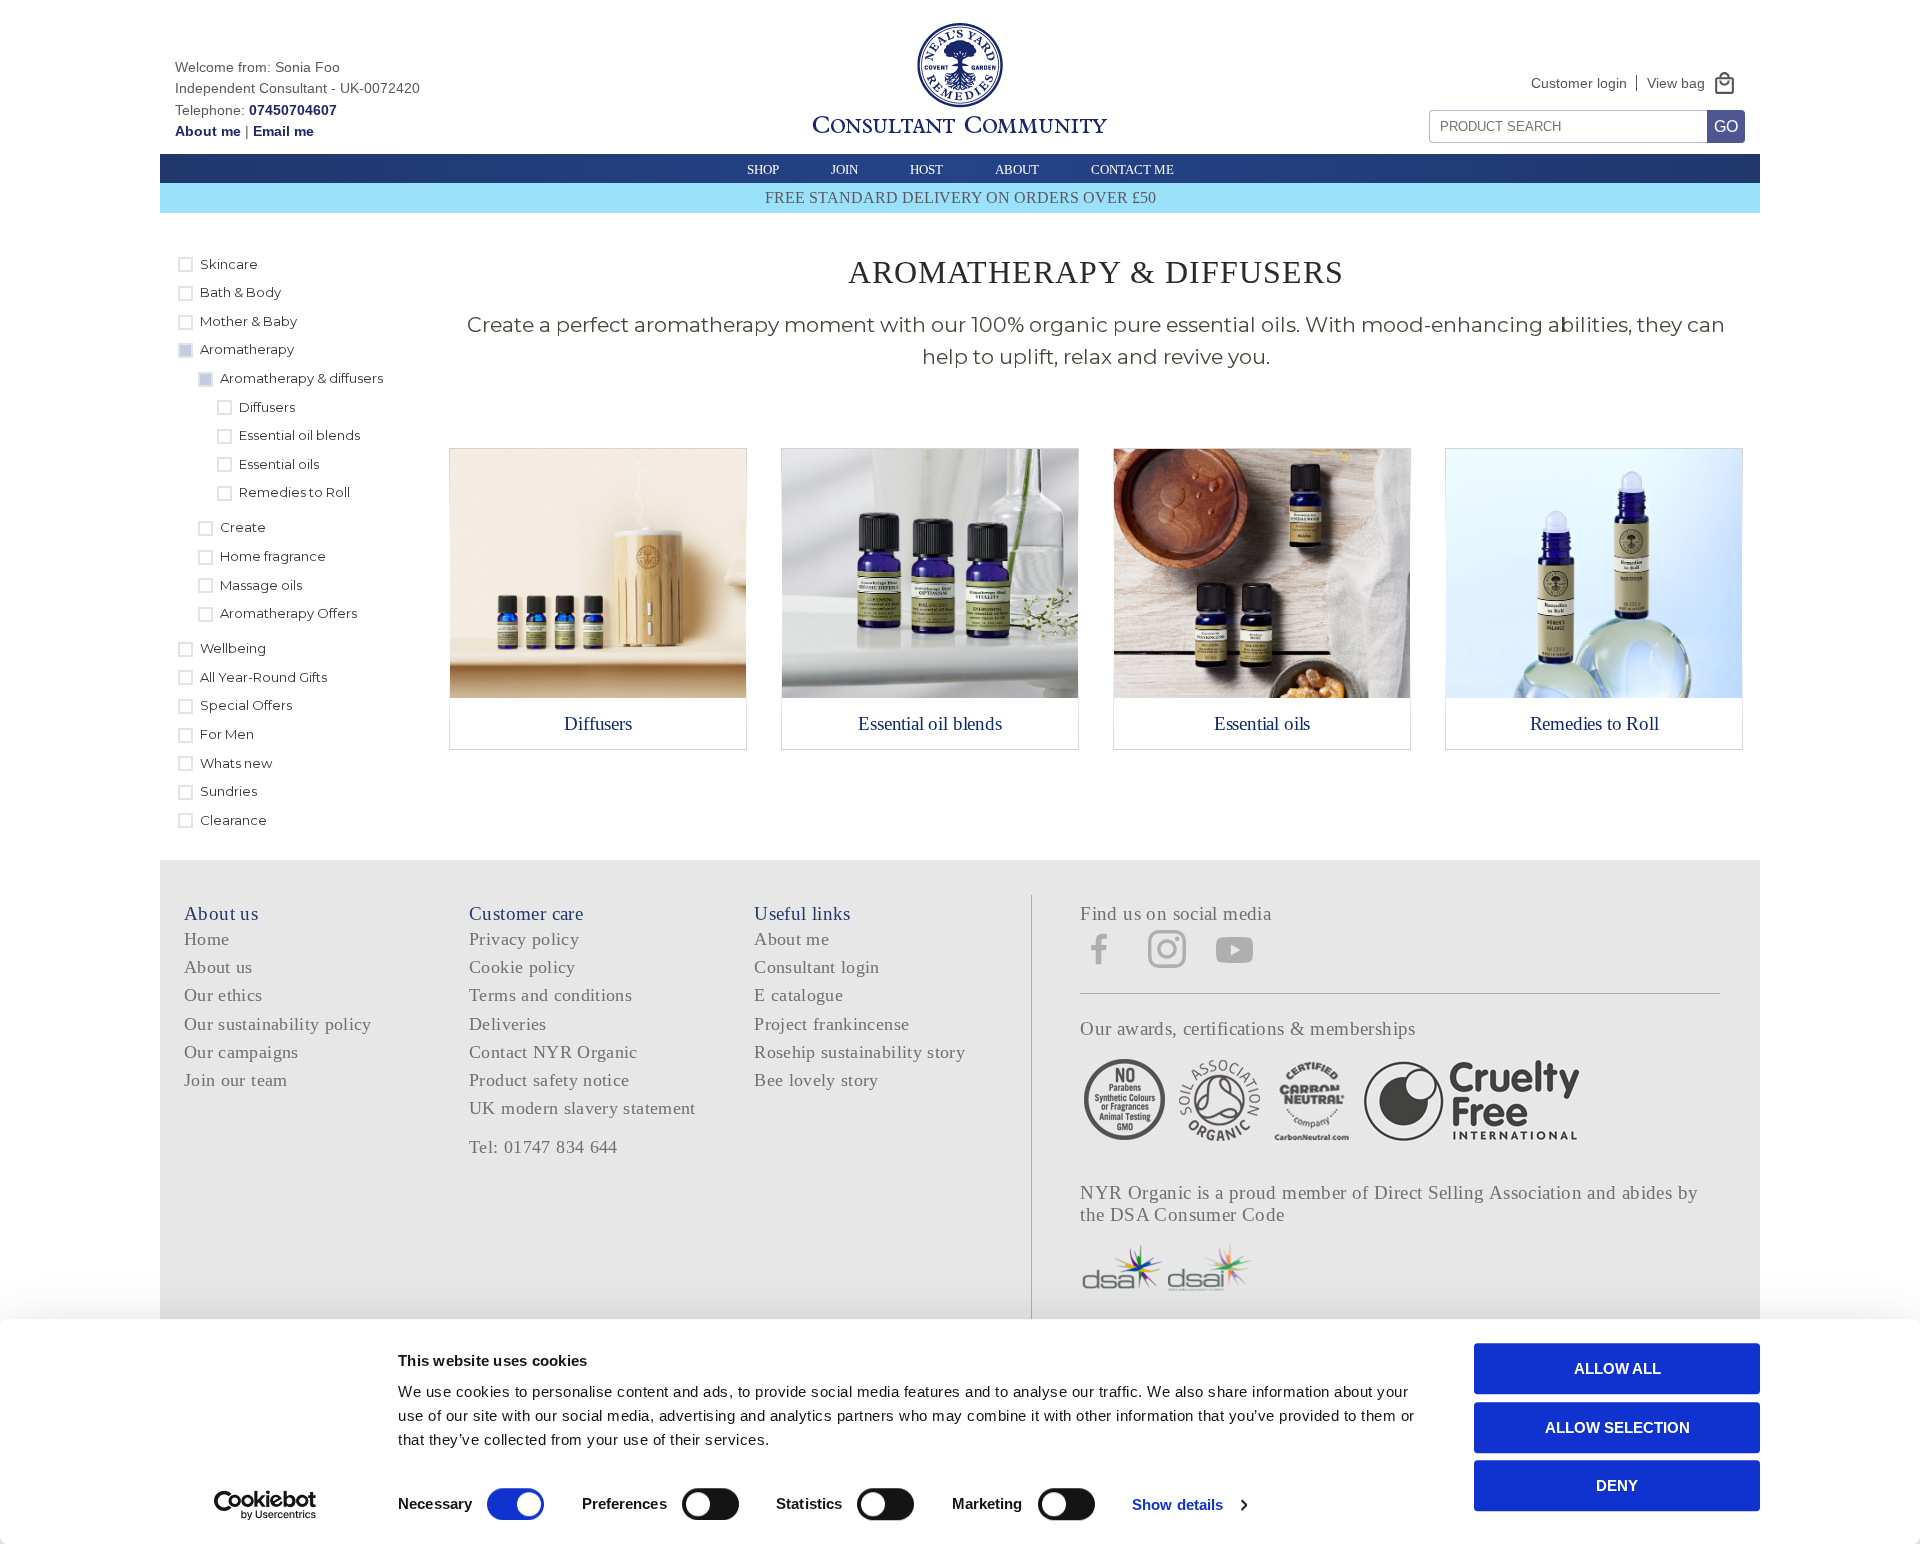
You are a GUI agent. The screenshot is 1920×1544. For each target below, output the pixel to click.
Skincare (229, 264)
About (1017, 169)
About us (218, 967)
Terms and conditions (550, 995)
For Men (227, 734)
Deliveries (508, 1024)
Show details (1177, 1504)
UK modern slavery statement (582, 1108)
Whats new (236, 763)
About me (208, 131)
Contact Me (1132, 169)
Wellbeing (233, 648)
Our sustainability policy (278, 1024)
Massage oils (261, 585)
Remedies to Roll (294, 492)
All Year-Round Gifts (263, 677)
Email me (283, 131)
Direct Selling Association (1480, 1192)
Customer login (1579, 83)
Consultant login (817, 967)
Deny (1617, 1485)
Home (206, 939)
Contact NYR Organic (553, 1052)
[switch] (710, 1504)
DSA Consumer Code (1197, 1214)
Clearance (233, 820)
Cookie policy (522, 967)
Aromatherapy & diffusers (301, 378)
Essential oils (279, 464)
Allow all (1617, 1368)
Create (243, 527)
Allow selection (1617, 1427)
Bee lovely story (816, 1080)
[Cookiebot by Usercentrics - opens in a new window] (265, 1505)
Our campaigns (241, 1052)
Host (926, 169)
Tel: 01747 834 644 (543, 1147)
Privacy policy (524, 939)
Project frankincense (831, 1024)
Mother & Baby (248, 321)
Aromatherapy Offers (288, 613)
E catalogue (798, 995)
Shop (763, 169)
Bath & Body (240, 292)
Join (844, 169)
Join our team (236, 1080)
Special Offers (246, 705)
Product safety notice (549, 1080)
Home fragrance (273, 556)
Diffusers (267, 407)
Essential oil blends (299, 435)
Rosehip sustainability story (859, 1052)
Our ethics (223, 995)
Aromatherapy (247, 349)
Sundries (228, 791)
